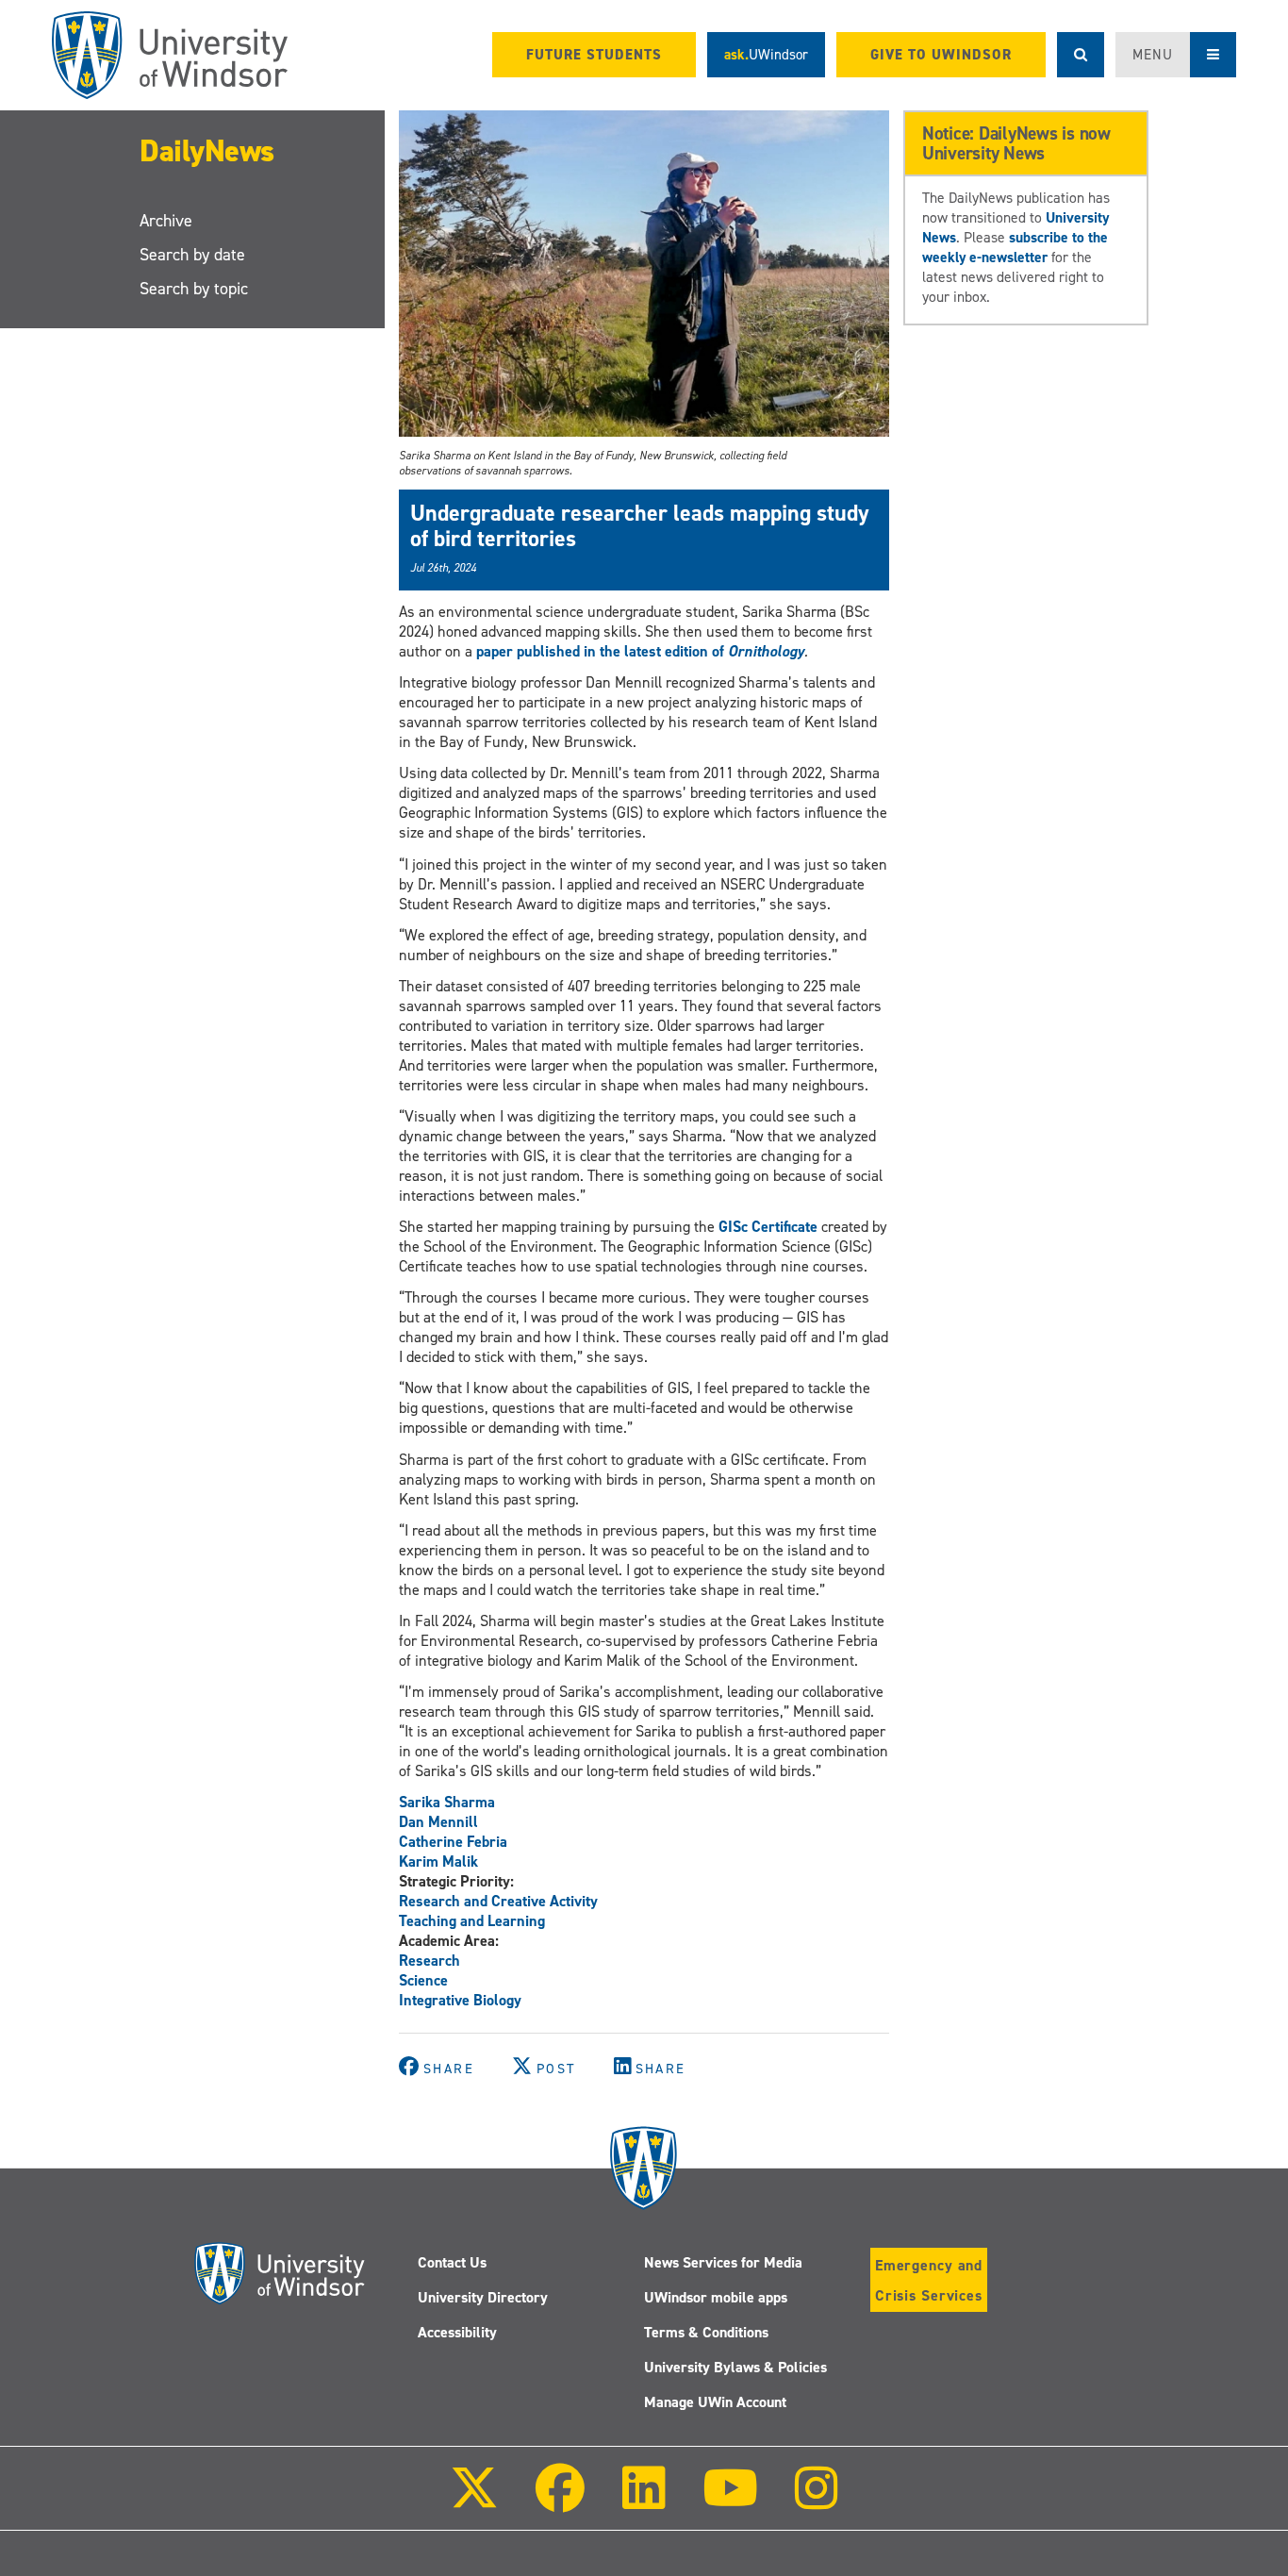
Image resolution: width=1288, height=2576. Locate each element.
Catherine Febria (453, 1842)
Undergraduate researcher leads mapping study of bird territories (640, 525)
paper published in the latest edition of (640, 651)
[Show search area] (1081, 55)
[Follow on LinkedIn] (643, 2501)
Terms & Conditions (706, 2332)
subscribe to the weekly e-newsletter (1015, 247)
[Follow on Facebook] (560, 2501)
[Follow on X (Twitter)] (474, 2501)
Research (429, 1961)
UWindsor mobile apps (716, 2297)
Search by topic (194, 289)
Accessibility (457, 2332)
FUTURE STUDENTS (594, 55)
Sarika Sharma (447, 1802)
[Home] (170, 55)
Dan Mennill (438, 1822)
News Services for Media (723, 2262)
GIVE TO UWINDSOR (941, 55)
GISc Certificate (768, 1227)
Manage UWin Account (715, 2402)
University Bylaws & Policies (735, 2367)
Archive (166, 221)
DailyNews (207, 151)
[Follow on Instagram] (817, 2501)
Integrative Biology (460, 2000)
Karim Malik (438, 1861)
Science (423, 1980)
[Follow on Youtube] (730, 2501)
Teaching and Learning (472, 1921)
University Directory (483, 2297)
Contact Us (452, 2262)
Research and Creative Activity (498, 1901)
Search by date (192, 255)
